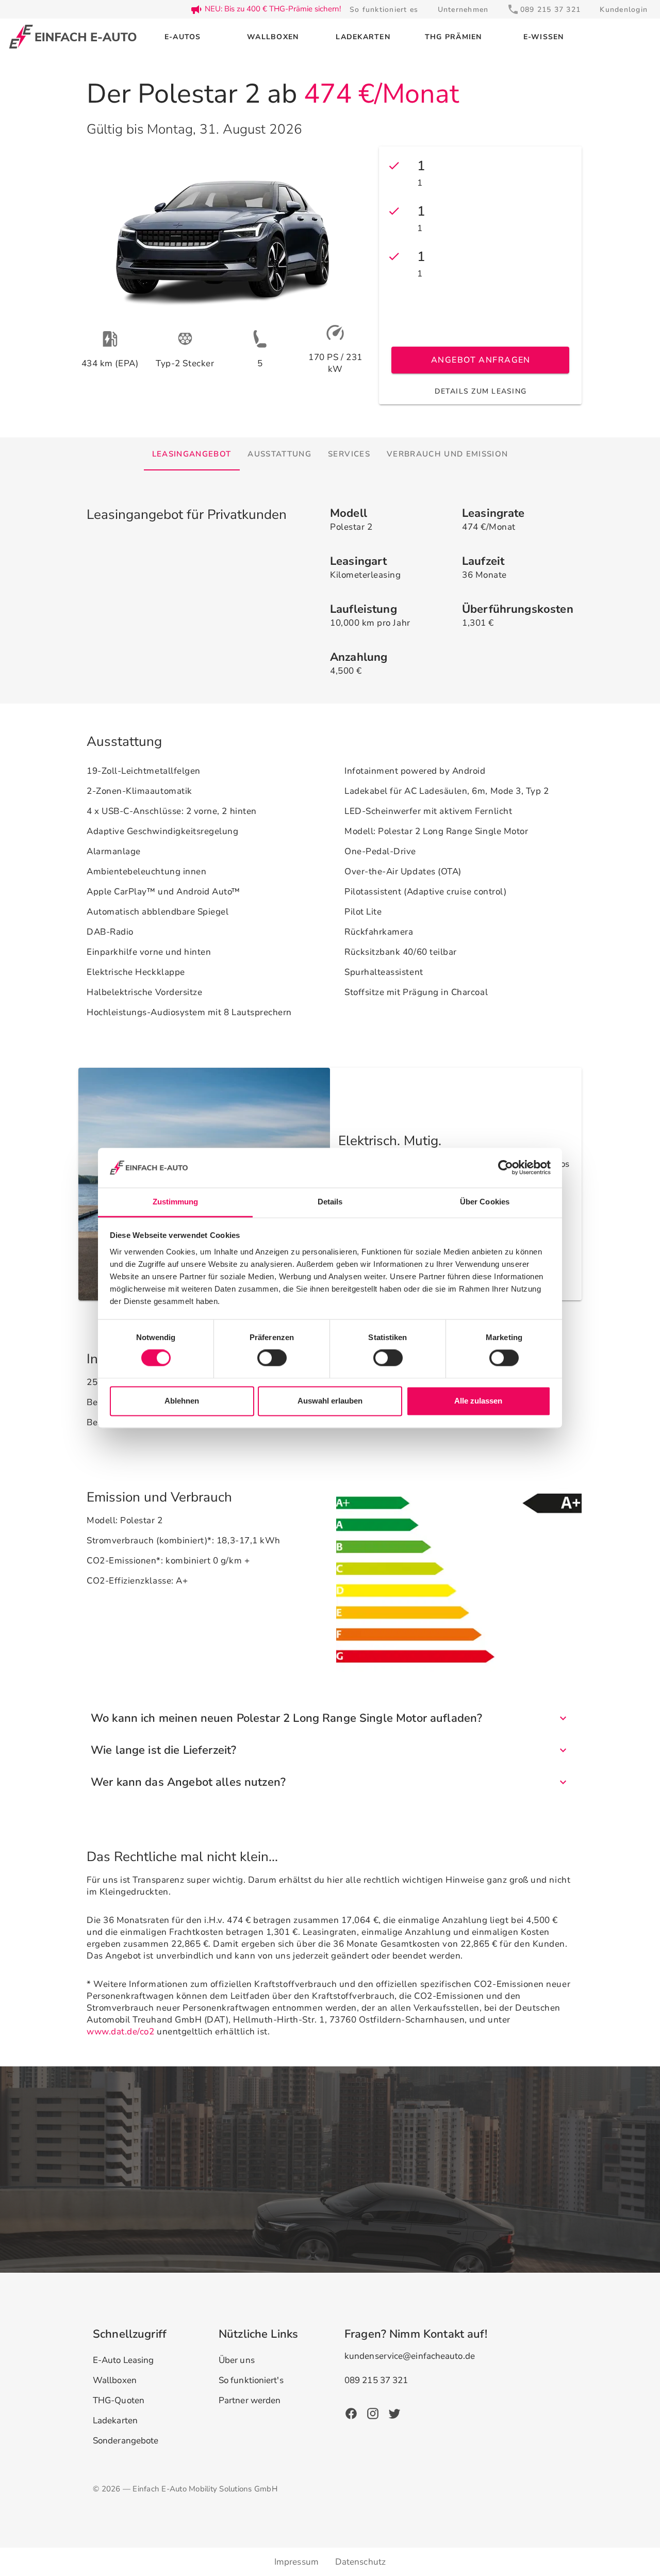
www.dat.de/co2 (120, 2032)
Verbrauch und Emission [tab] (447, 454)
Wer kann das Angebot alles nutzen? (188, 1782)
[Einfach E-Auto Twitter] (394, 2413)
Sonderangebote (126, 2441)
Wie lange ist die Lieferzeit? (163, 1750)
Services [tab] (349, 454)
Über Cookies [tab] (485, 1202)
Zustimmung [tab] (176, 1202)
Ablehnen (182, 1401)
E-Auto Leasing (123, 2360)
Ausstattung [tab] (279, 454)
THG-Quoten (119, 2400)
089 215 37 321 (376, 2380)
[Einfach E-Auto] (73, 37)
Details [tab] (330, 1202)
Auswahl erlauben (330, 1401)
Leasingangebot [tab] (192, 454)
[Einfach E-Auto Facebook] (351, 2413)
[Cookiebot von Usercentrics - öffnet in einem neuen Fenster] (506, 1168)
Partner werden (250, 2400)
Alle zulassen (478, 1401)
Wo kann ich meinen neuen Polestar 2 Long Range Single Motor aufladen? (286, 1718)
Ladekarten (115, 2420)
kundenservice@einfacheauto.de (410, 2356)
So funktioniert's (251, 2380)
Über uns (237, 2360)
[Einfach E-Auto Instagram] (373, 2413)
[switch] (272, 1358)
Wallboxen (115, 2380)
